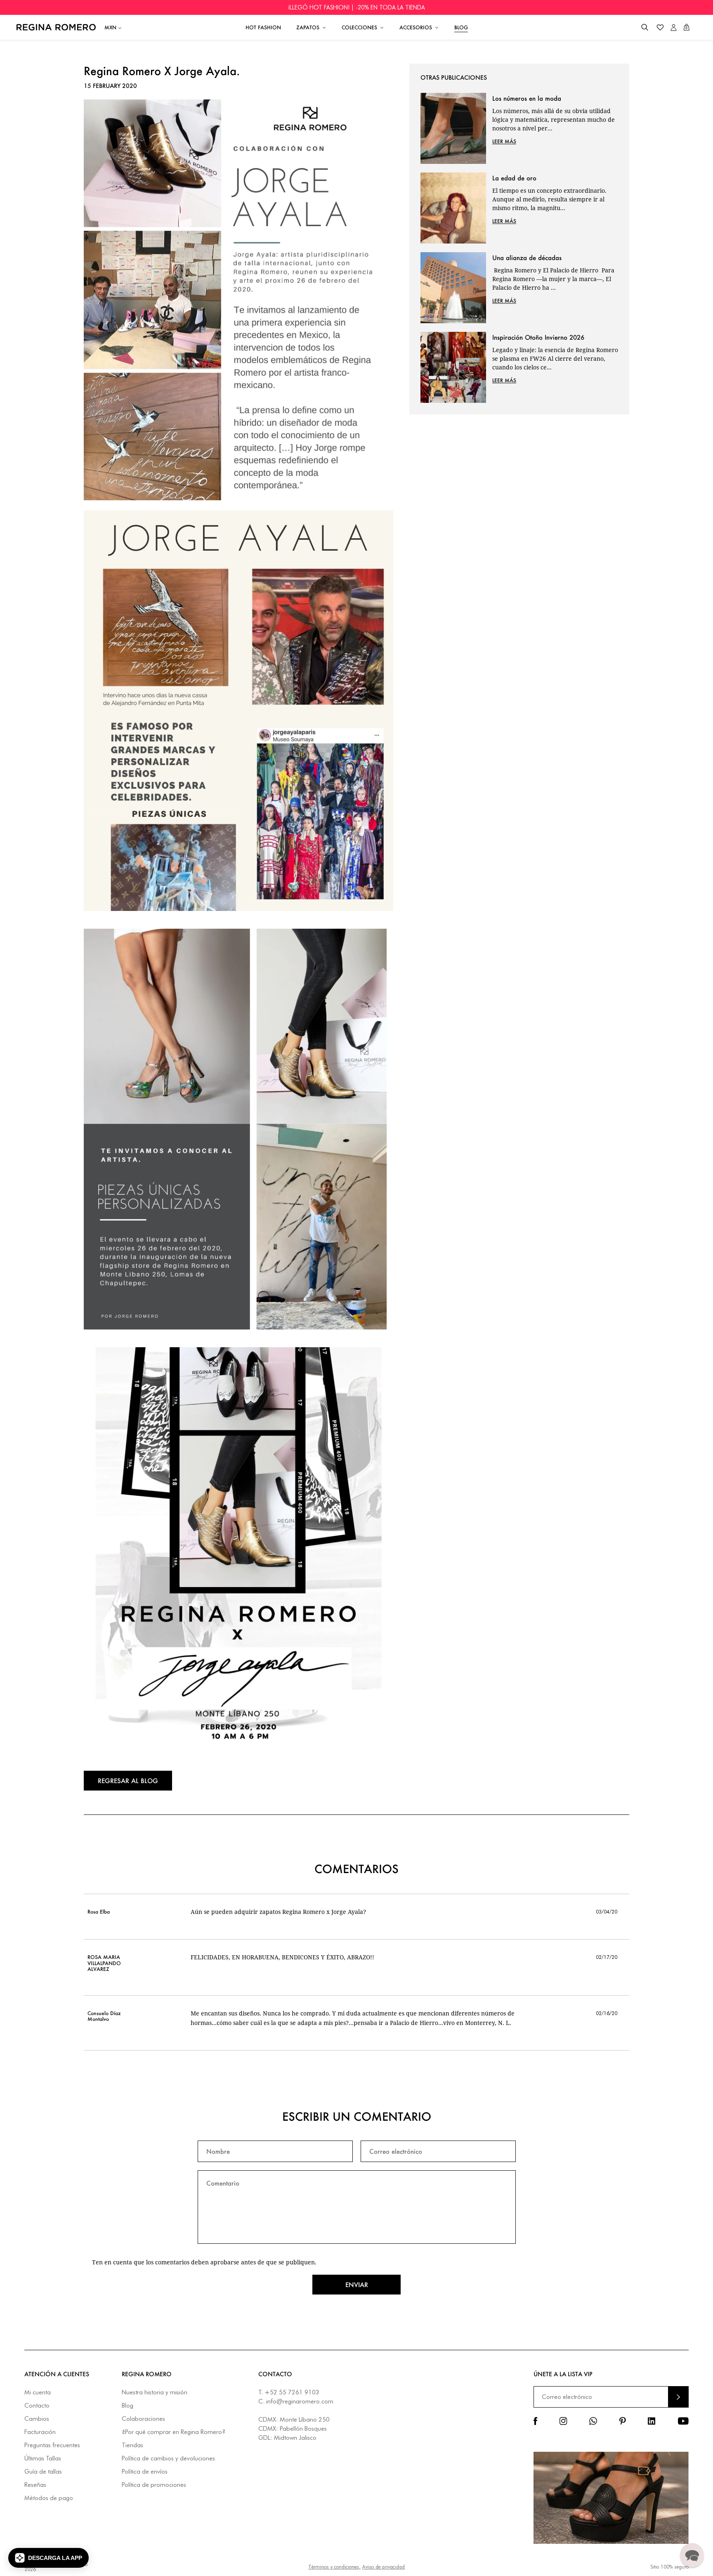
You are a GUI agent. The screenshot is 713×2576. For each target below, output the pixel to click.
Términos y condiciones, (334, 2567)
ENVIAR (678, 2397)
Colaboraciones (143, 2419)
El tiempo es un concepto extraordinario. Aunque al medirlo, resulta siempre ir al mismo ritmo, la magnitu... (549, 199)
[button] (645, 27)
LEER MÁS (504, 141)
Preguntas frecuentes (52, 2445)
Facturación (40, 2432)
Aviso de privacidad (384, 2567)
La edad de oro (514, 178)
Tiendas (132, 2445)
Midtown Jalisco (295, 2438)
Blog (127, 2406)
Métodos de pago (49, 2498)
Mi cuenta (38, 2393)
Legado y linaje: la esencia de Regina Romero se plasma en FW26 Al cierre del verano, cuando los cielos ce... (555, 358)
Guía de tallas (43, 2472)
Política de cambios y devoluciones (168, 2459)
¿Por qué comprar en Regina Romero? (174, 2432)
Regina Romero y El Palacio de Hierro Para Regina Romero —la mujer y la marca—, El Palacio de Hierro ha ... (553, 279)
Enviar (357, 2285)
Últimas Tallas (43, 2459)
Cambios (37, 2419)
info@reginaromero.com (300, 2401)
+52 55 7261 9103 (292, 2392)
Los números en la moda (527, 98)
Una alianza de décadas (527, 258)
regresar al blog (128, 1781)
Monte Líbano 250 (305, 2420)
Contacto (37, 2406)
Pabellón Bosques (303, 2429)
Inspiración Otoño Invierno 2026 (538, 337)
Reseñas (35, 2485)
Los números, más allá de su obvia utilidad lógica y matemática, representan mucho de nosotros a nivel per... (554, 119)
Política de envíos (145, 2472)
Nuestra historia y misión (155, 2393)
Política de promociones (154, 2485)
